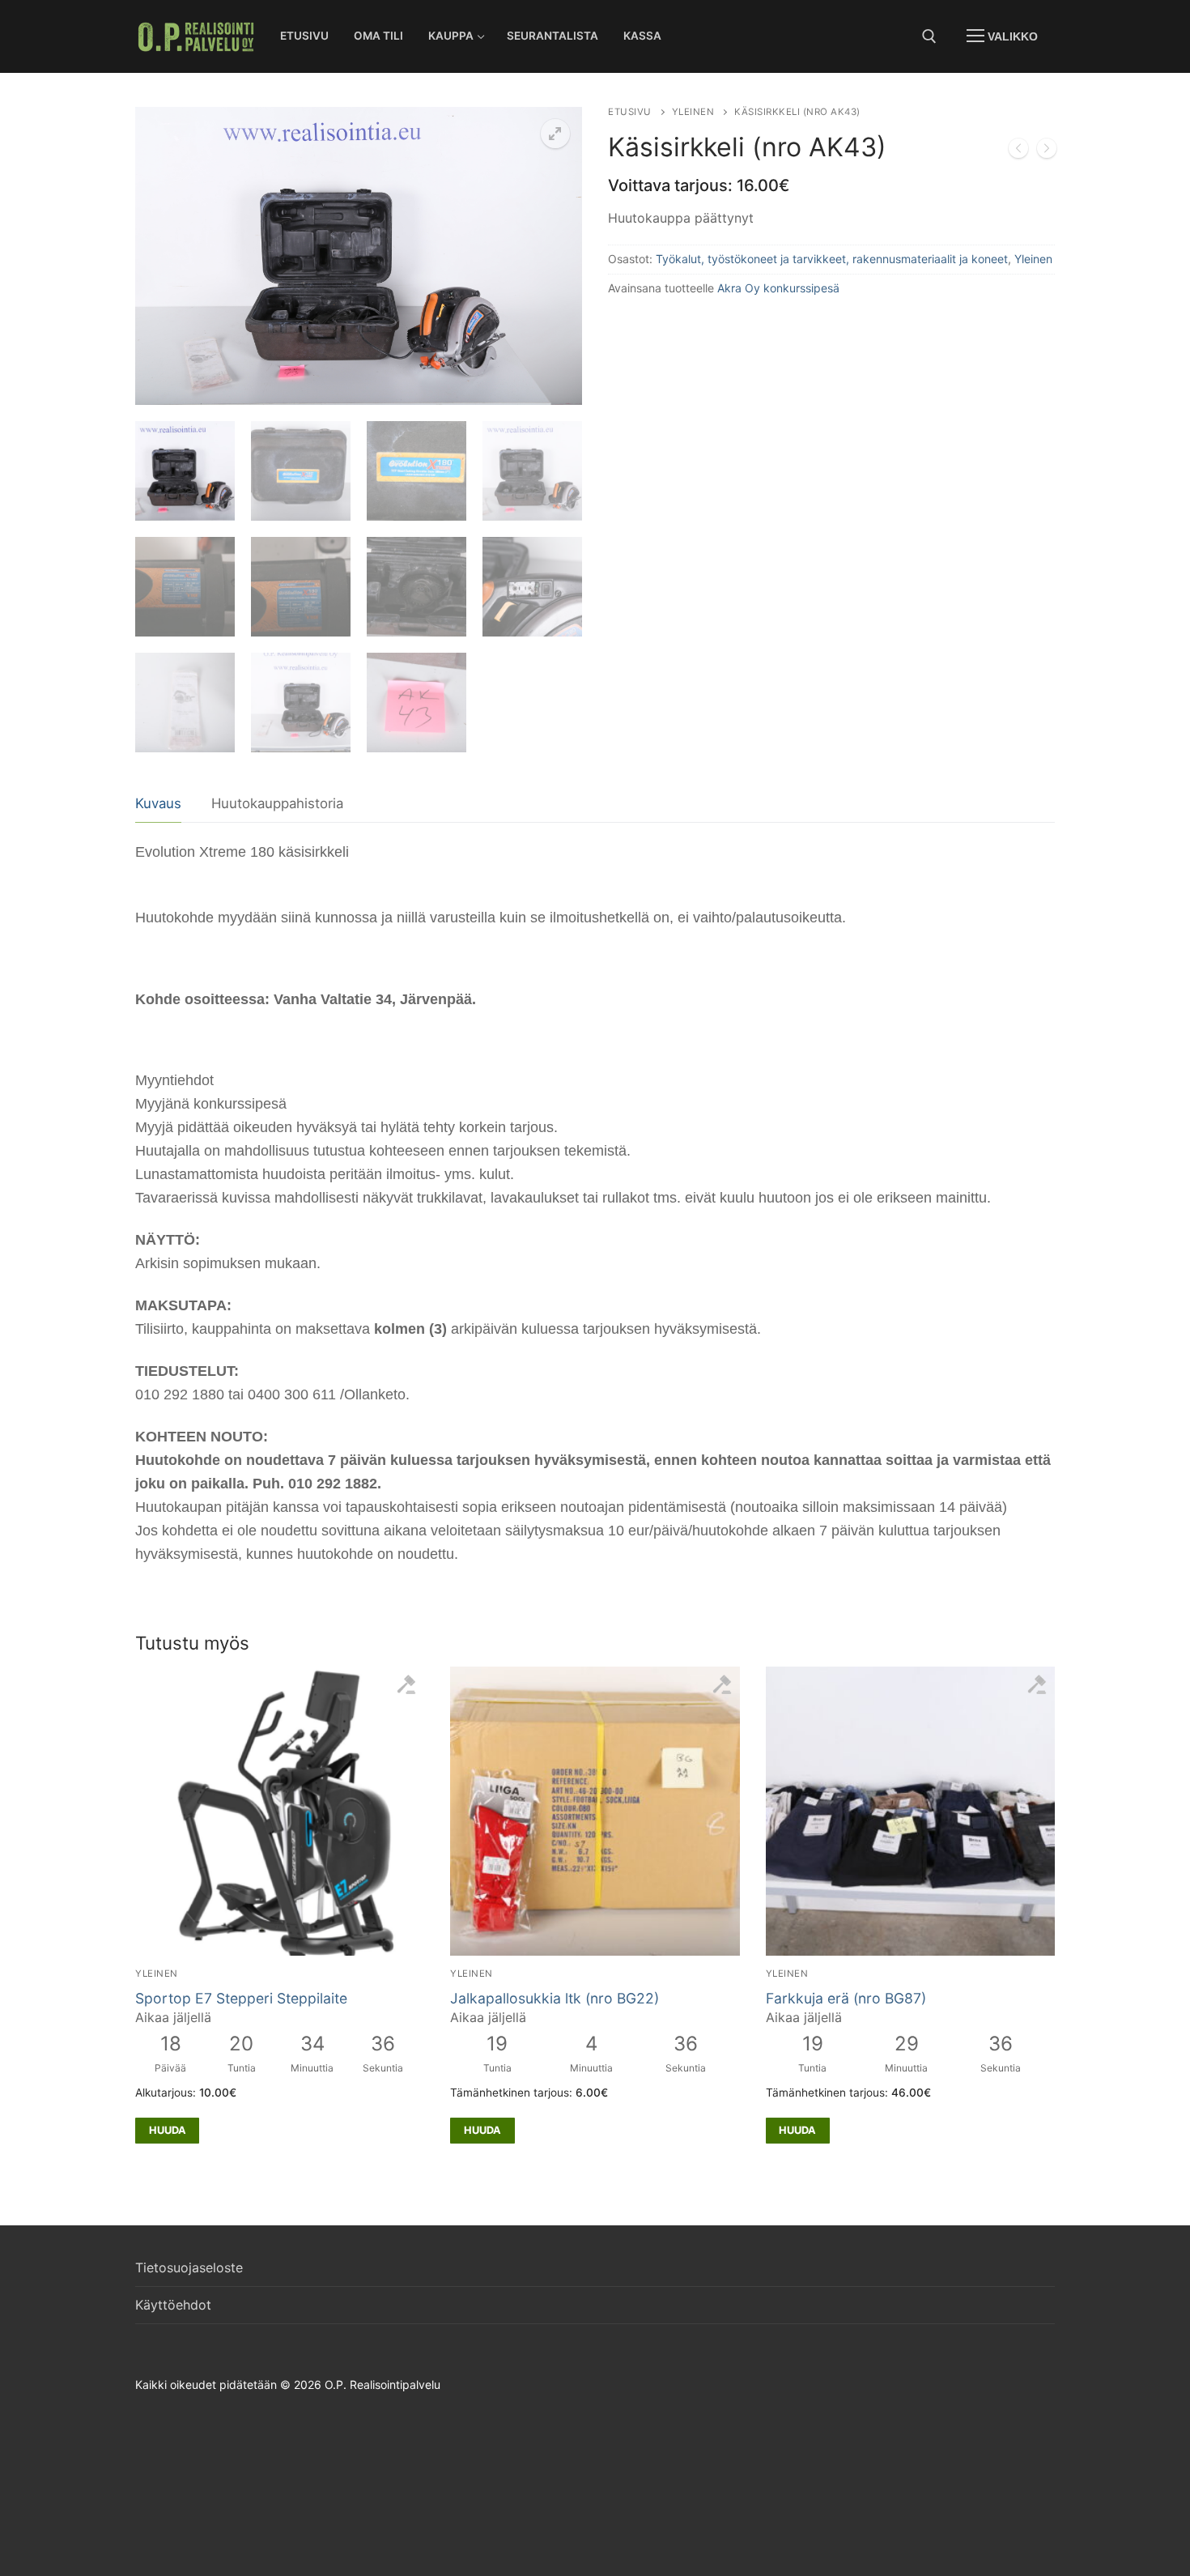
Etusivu (630, 112)
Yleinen (693, 112)
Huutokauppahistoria (277, 803)
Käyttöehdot (173, 2305)
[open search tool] (929, 36)
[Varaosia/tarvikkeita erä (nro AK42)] (1018, 151)
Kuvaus (158, 803)
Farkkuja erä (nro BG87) (846, 1998)
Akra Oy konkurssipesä (778, 288)
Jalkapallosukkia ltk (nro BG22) (555, 1998)
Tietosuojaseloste (189, 2267)
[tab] (158, 805)
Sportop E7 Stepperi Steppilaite (241, 1998)
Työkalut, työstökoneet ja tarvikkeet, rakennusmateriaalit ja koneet (832, 259)
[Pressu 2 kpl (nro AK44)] (1047, 151)
